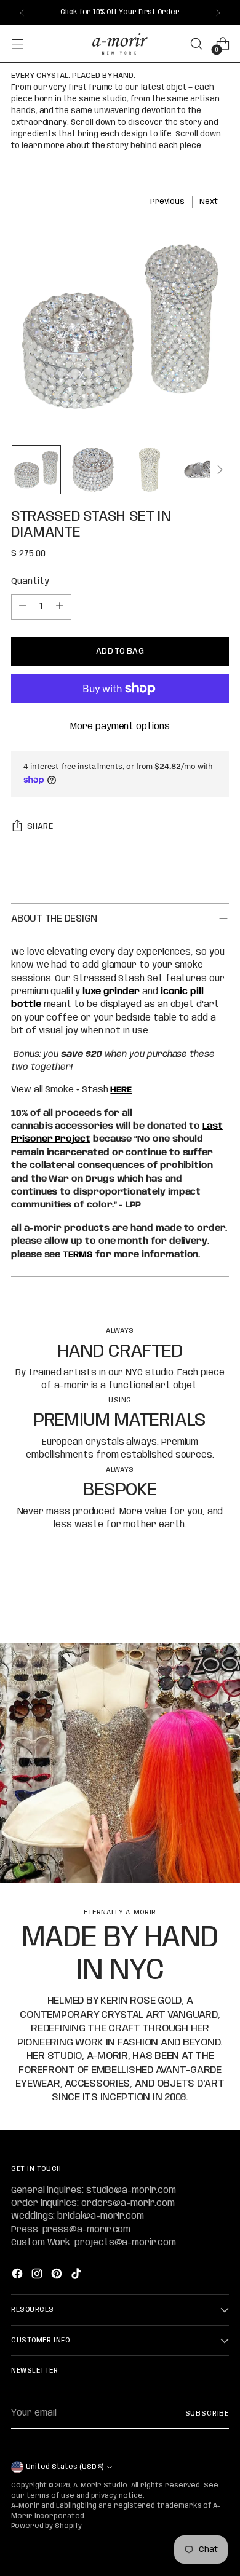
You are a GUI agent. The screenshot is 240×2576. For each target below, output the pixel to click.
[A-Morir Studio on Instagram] (38, 2276)
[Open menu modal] (18, 44)
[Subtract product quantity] (23, 607)
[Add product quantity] (60, 607)
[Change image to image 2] (93, 470)
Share (40, 826)
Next (209, 202)
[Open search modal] (196, 44)
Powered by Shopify (46, 2526)
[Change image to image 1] (36, 470)
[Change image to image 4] (206, 470)
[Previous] (22, 13)
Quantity (30, 582)
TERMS (79, 1255)
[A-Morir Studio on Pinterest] (58, 2276)
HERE (121, 1090)
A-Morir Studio (100, 2486)
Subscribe (207, 2414)
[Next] (218, 13)
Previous (168, 202)
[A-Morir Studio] (120, 44)
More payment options (120, 727)
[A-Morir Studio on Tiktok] (78, 2276)
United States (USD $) (65, 2467)
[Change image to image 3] (150, 470)
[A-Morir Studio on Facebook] (18, 2276)
